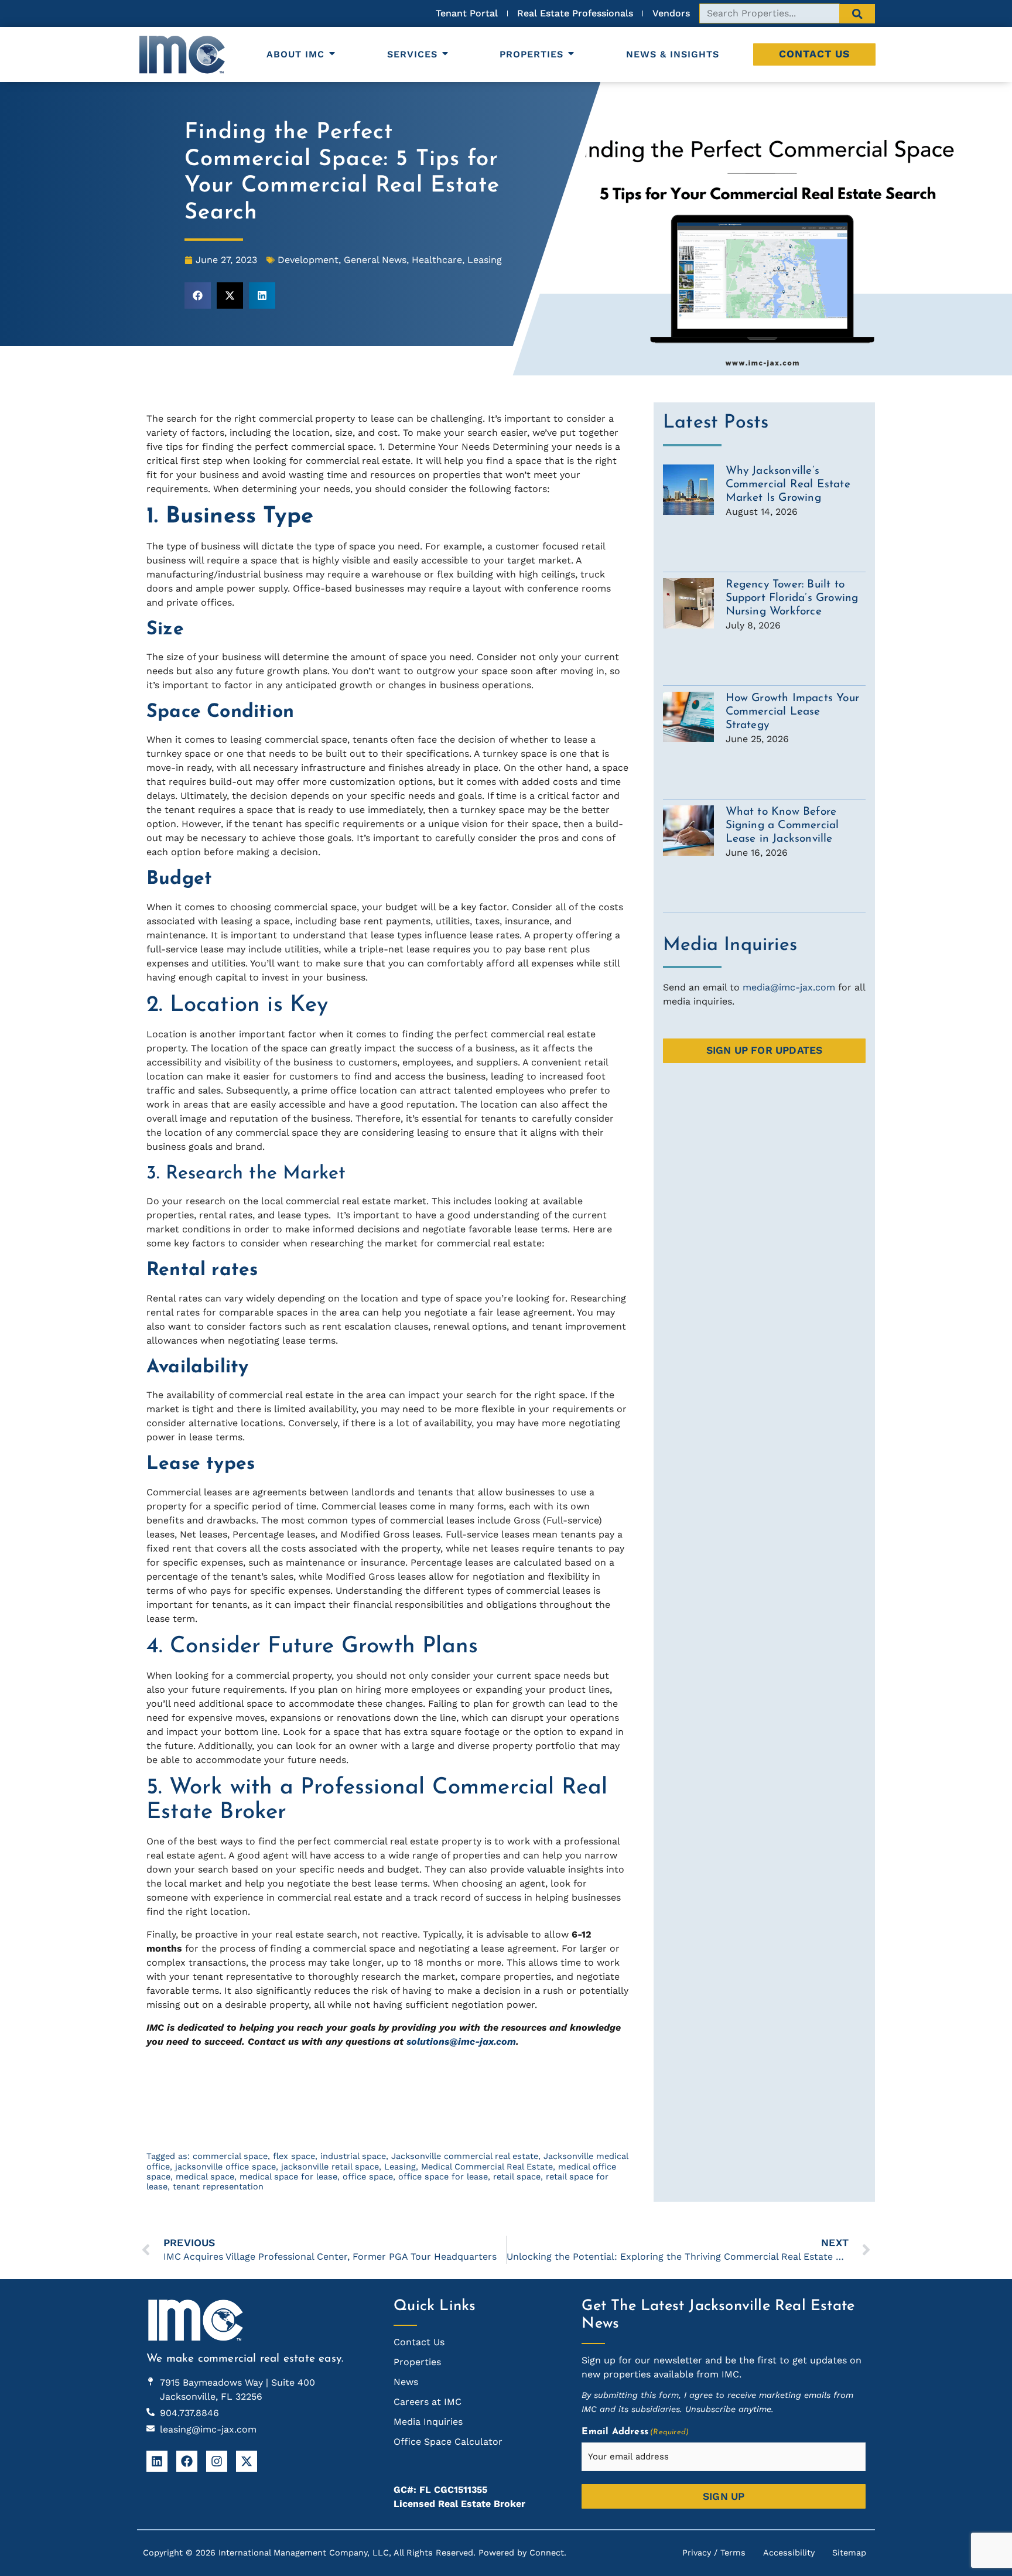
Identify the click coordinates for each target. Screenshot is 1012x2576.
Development (308, 260)
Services (412, 54)
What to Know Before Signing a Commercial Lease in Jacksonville (782, 826)
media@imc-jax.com (789, 987)
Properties (531, 54)
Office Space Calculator (448, 2442)
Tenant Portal (177, 2126)
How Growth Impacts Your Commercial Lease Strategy (793, 712)
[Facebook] (187, 2461)
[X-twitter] (247, 2461)
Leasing (485, 260)
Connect (547, 2553)
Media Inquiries (428, 2422)
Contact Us (814, 54)
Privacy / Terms (714, 2553)
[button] (198, 295)
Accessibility (789, 2553)
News (406, 2382)
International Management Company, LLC (304, 2553)
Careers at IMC (428, 2402)
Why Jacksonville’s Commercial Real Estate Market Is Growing (788, 485)
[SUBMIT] (857, 14)
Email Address (635, 2432)
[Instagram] (217, 2461)
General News (375, 260)
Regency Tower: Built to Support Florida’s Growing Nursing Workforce (792, 598)
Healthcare (437, 260)
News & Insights (673, 54)
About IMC (295, 54)
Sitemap (849, 2553)
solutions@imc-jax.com (461, 2042)
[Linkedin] (157, 2461)
